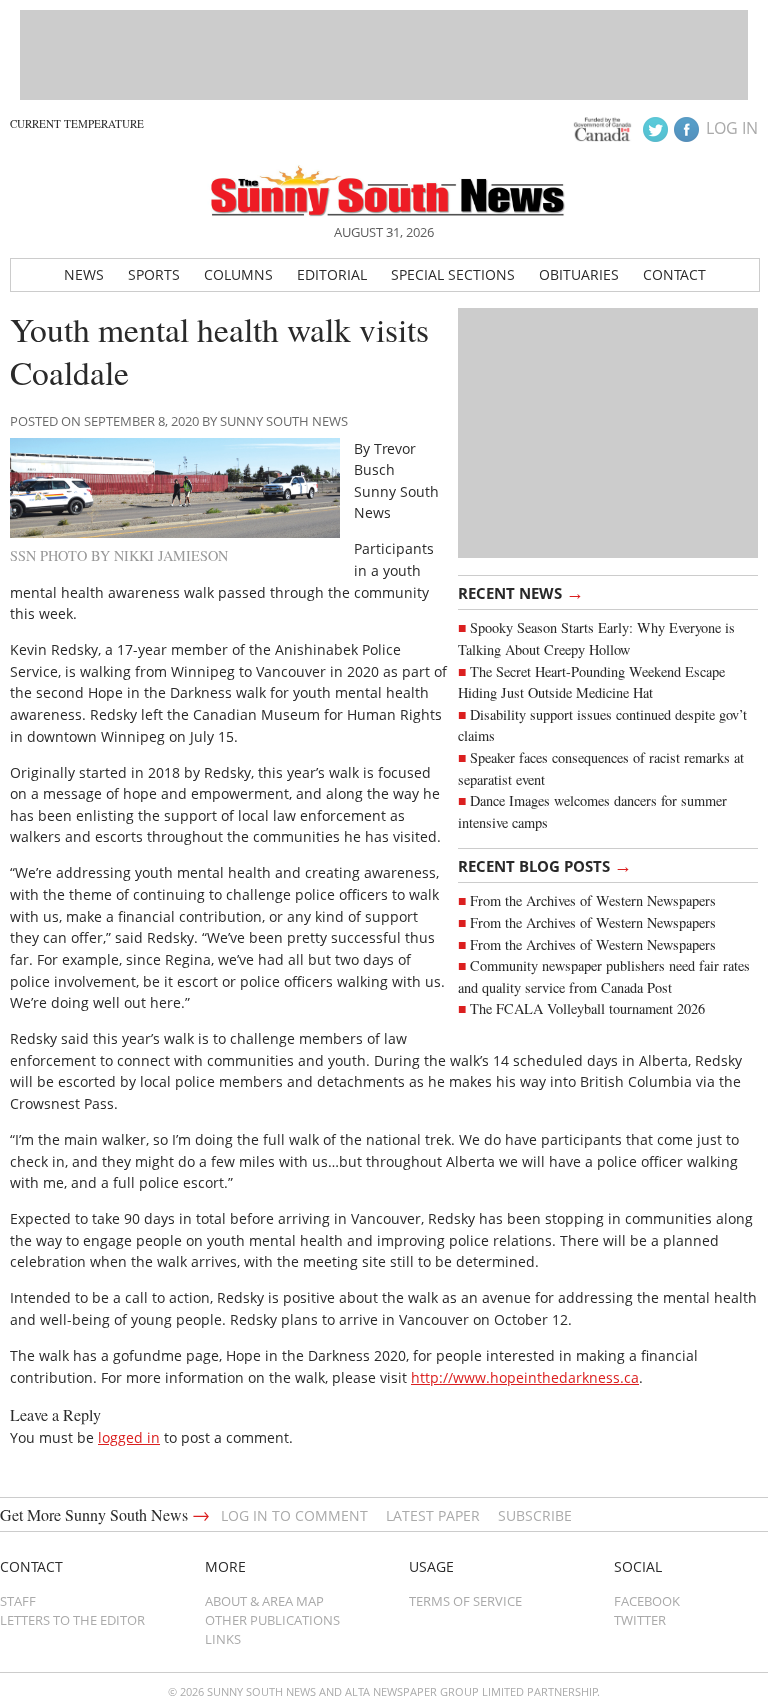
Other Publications (272, 1620)
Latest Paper (433, 1515)
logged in (129, 1437)
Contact (674, 274)
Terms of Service (465, 1601)
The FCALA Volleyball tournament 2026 (587, 1008)
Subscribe (535, 1515)
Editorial (332, 274)
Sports (154, 274)
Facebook (647, 1601)
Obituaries (579, 274)
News (84, 274)
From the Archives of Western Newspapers (593, 900)
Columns (238, 274)
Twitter (640, 1620)
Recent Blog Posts (545, 865)
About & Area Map (264, 1601)
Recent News (521, 592)
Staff (18, 1601)
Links (223, 1639)
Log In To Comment (294, 1515)
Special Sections (453, 274)
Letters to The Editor (72, 1620)
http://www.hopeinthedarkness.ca (525, 1377)
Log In (732, 128)
